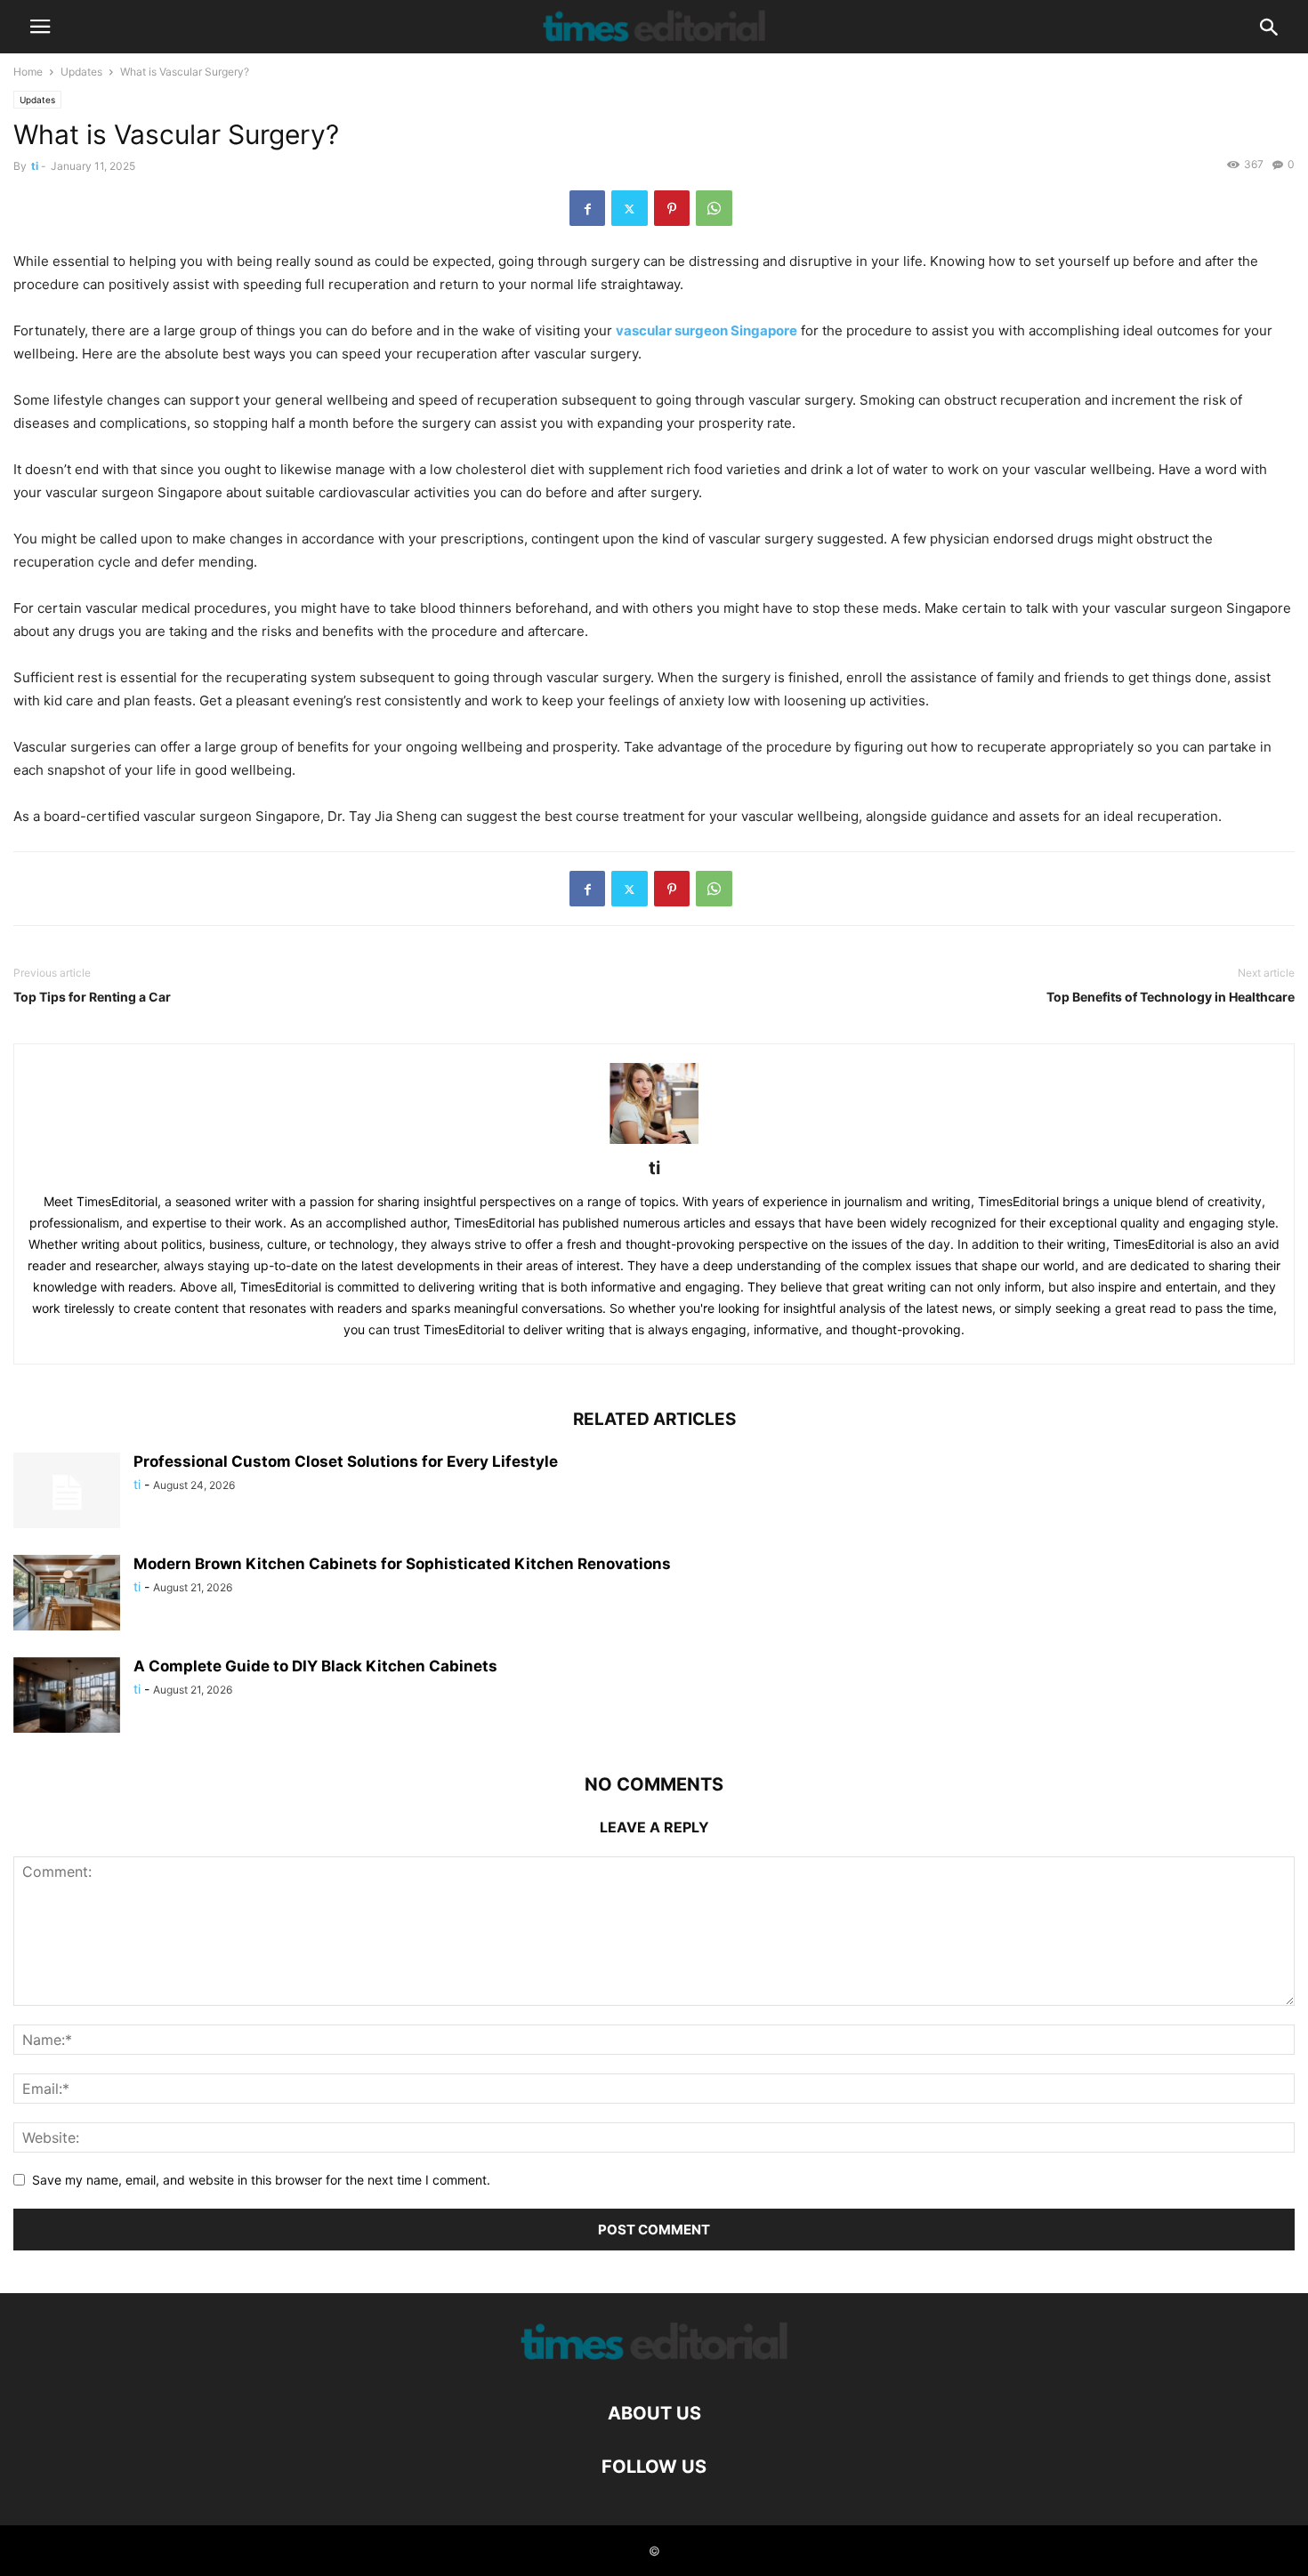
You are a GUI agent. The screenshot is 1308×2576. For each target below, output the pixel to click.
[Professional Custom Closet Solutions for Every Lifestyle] (67, 1493)
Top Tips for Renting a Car (92, 997)
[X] (630, 208)
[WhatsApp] (714, 208)
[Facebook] (587, 208)
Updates (81, 72)
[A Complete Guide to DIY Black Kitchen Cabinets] (67, 1697)
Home (28, 72)
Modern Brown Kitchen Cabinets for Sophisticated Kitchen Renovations (402, 1564)
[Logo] (654, 2359)
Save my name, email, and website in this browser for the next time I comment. (261, 2180)
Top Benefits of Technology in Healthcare (1171, 997)
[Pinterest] (672, 208)
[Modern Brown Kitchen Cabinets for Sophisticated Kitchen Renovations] (67, 1594)
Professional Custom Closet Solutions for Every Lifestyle (346, 1461)
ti (35, 166)
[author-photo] (654, 1143)
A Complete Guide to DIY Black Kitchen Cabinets (315, 1666)
